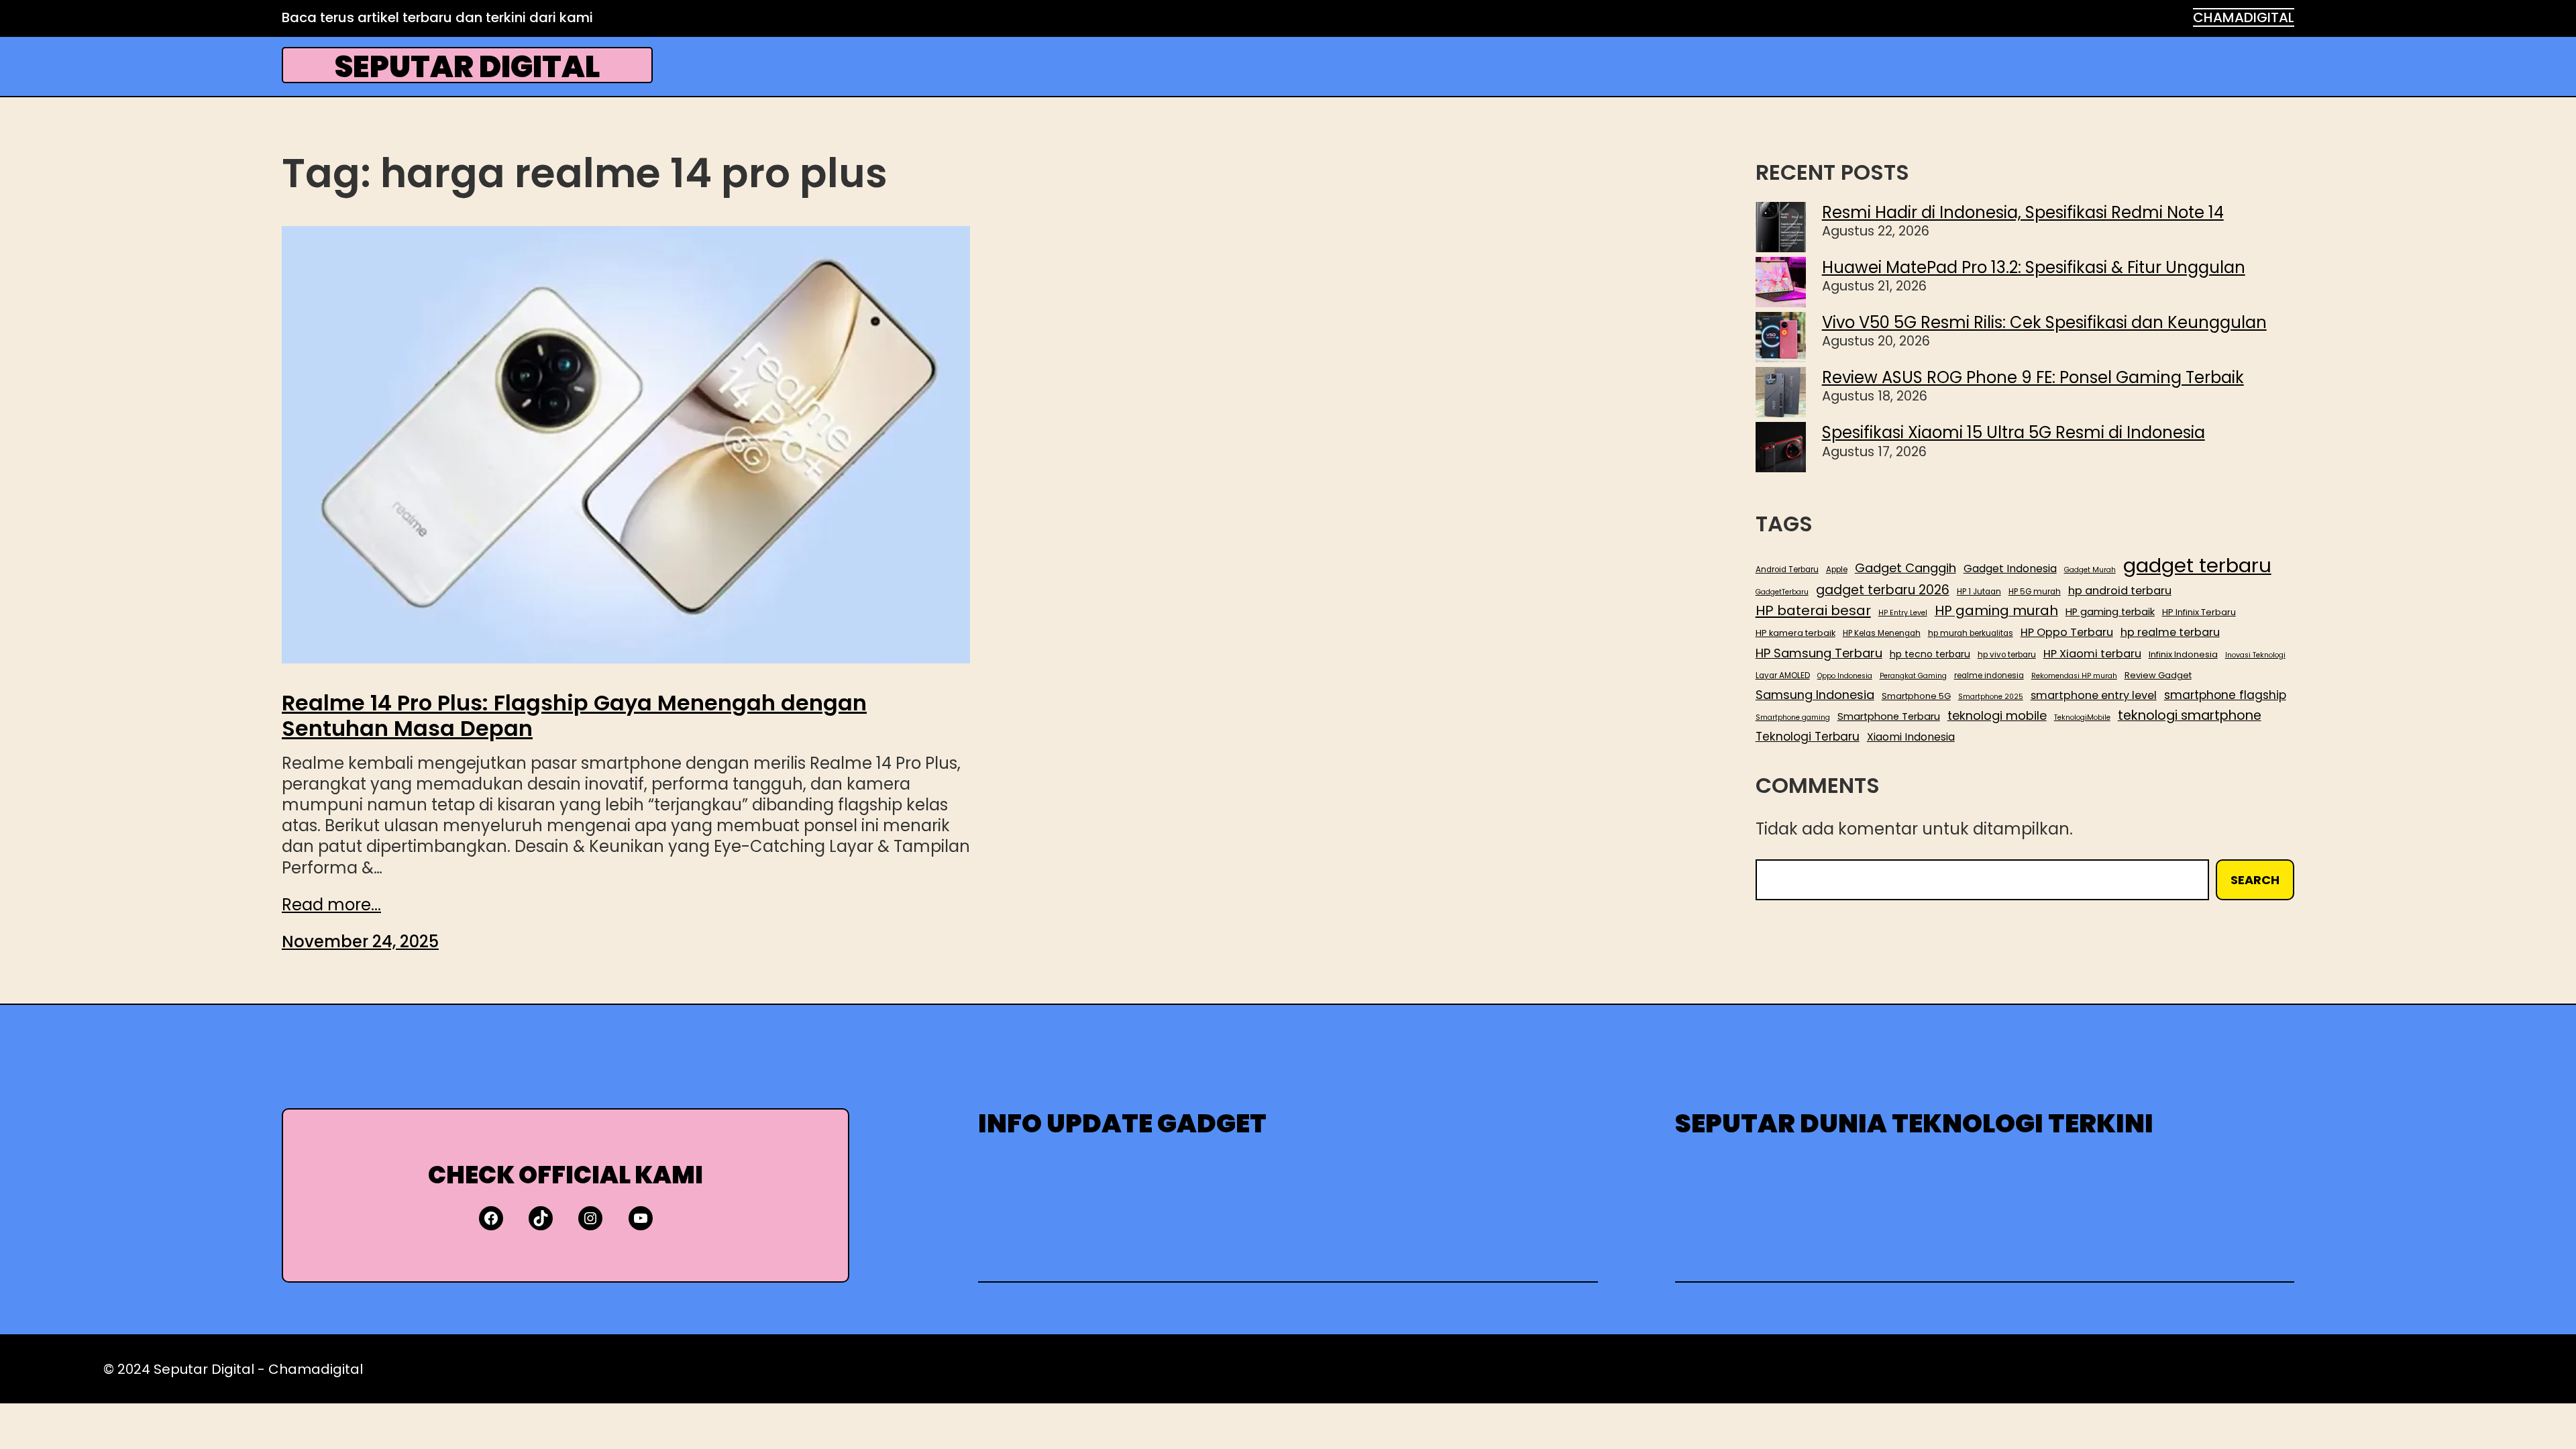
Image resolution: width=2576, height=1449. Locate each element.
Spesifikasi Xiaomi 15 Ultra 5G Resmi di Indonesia (2014, 432)
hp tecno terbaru (1930, 654)
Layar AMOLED (1783, 676)
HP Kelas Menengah (1882, 634)
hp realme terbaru (2170, 632)
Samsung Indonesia (1815, 695)
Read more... (331, 905)
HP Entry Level (1903, 613)
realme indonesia (1989, 676)
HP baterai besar (1813, 610)
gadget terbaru (2197, 566)
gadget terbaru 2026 (1883, 590)
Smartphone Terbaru (1889, 717)
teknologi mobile (1997, 715)
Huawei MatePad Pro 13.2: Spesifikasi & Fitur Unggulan (2034, 267)
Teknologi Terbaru (1808, 737)
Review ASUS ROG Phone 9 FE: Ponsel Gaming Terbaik (2033, 377)
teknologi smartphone (2190, 715)
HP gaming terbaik (2110, 612)
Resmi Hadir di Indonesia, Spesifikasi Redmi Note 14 (2023, 212)
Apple (1837, 570)
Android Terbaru (1787, 570)
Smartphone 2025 (1991, 697)
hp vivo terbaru (2007, 655)
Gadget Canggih (1906, 568)
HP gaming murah (1996, 611)
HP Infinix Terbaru (2199, 612)
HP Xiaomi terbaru (2092, 654)
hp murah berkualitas (1971, 634)
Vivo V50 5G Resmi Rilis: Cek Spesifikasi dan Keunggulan (2044, 322)
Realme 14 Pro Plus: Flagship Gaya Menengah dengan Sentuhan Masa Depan (574, 716)
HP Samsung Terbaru (1819, 653)
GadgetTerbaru (1782, 592)
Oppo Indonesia (1845, 676)
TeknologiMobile (2082, 718)
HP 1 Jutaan (1979, 592)
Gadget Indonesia (2010, 569)
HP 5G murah (2035, 592)
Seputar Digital (467, 67)
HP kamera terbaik (1795, 633)
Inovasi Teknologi (2255, 655)
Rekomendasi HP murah (2074, 676)
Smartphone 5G (1916, 696)
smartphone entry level (2094, 695)
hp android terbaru (2120, 591)
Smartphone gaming (1793, 718)
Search (2255, 880)
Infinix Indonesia (2183, 655)
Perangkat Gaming (1913, 676)
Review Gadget (2158, 676)
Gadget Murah (2090, 570)
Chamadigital (316, 1369)
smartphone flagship (2225, 695)
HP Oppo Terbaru (2067, 632)
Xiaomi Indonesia (1911, 737)
